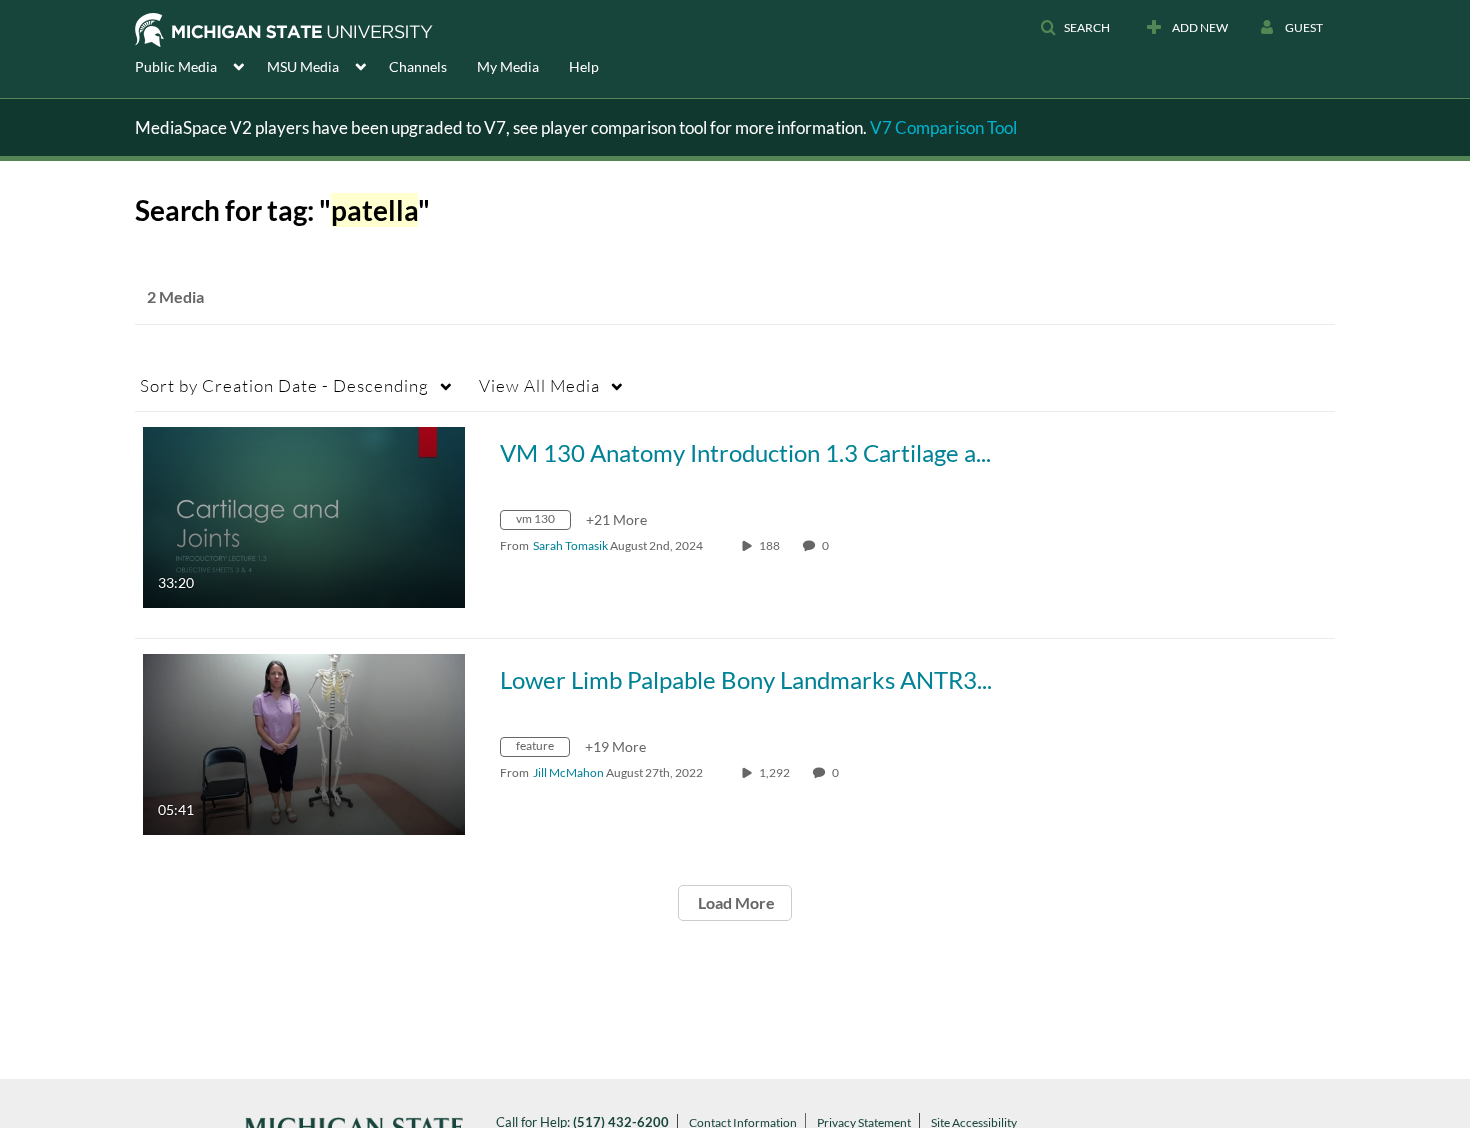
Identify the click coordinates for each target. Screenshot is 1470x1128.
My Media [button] (508, 66)
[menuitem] (201, 65)
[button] (1075, 28)
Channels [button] (418, 66)
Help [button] (584, 66)
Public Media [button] (176, 66)
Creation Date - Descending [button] (284, 385)
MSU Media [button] (303, 66)
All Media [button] (539, 385)
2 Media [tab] (175, 296)
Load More (735, 902)
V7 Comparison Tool (943, 127)
